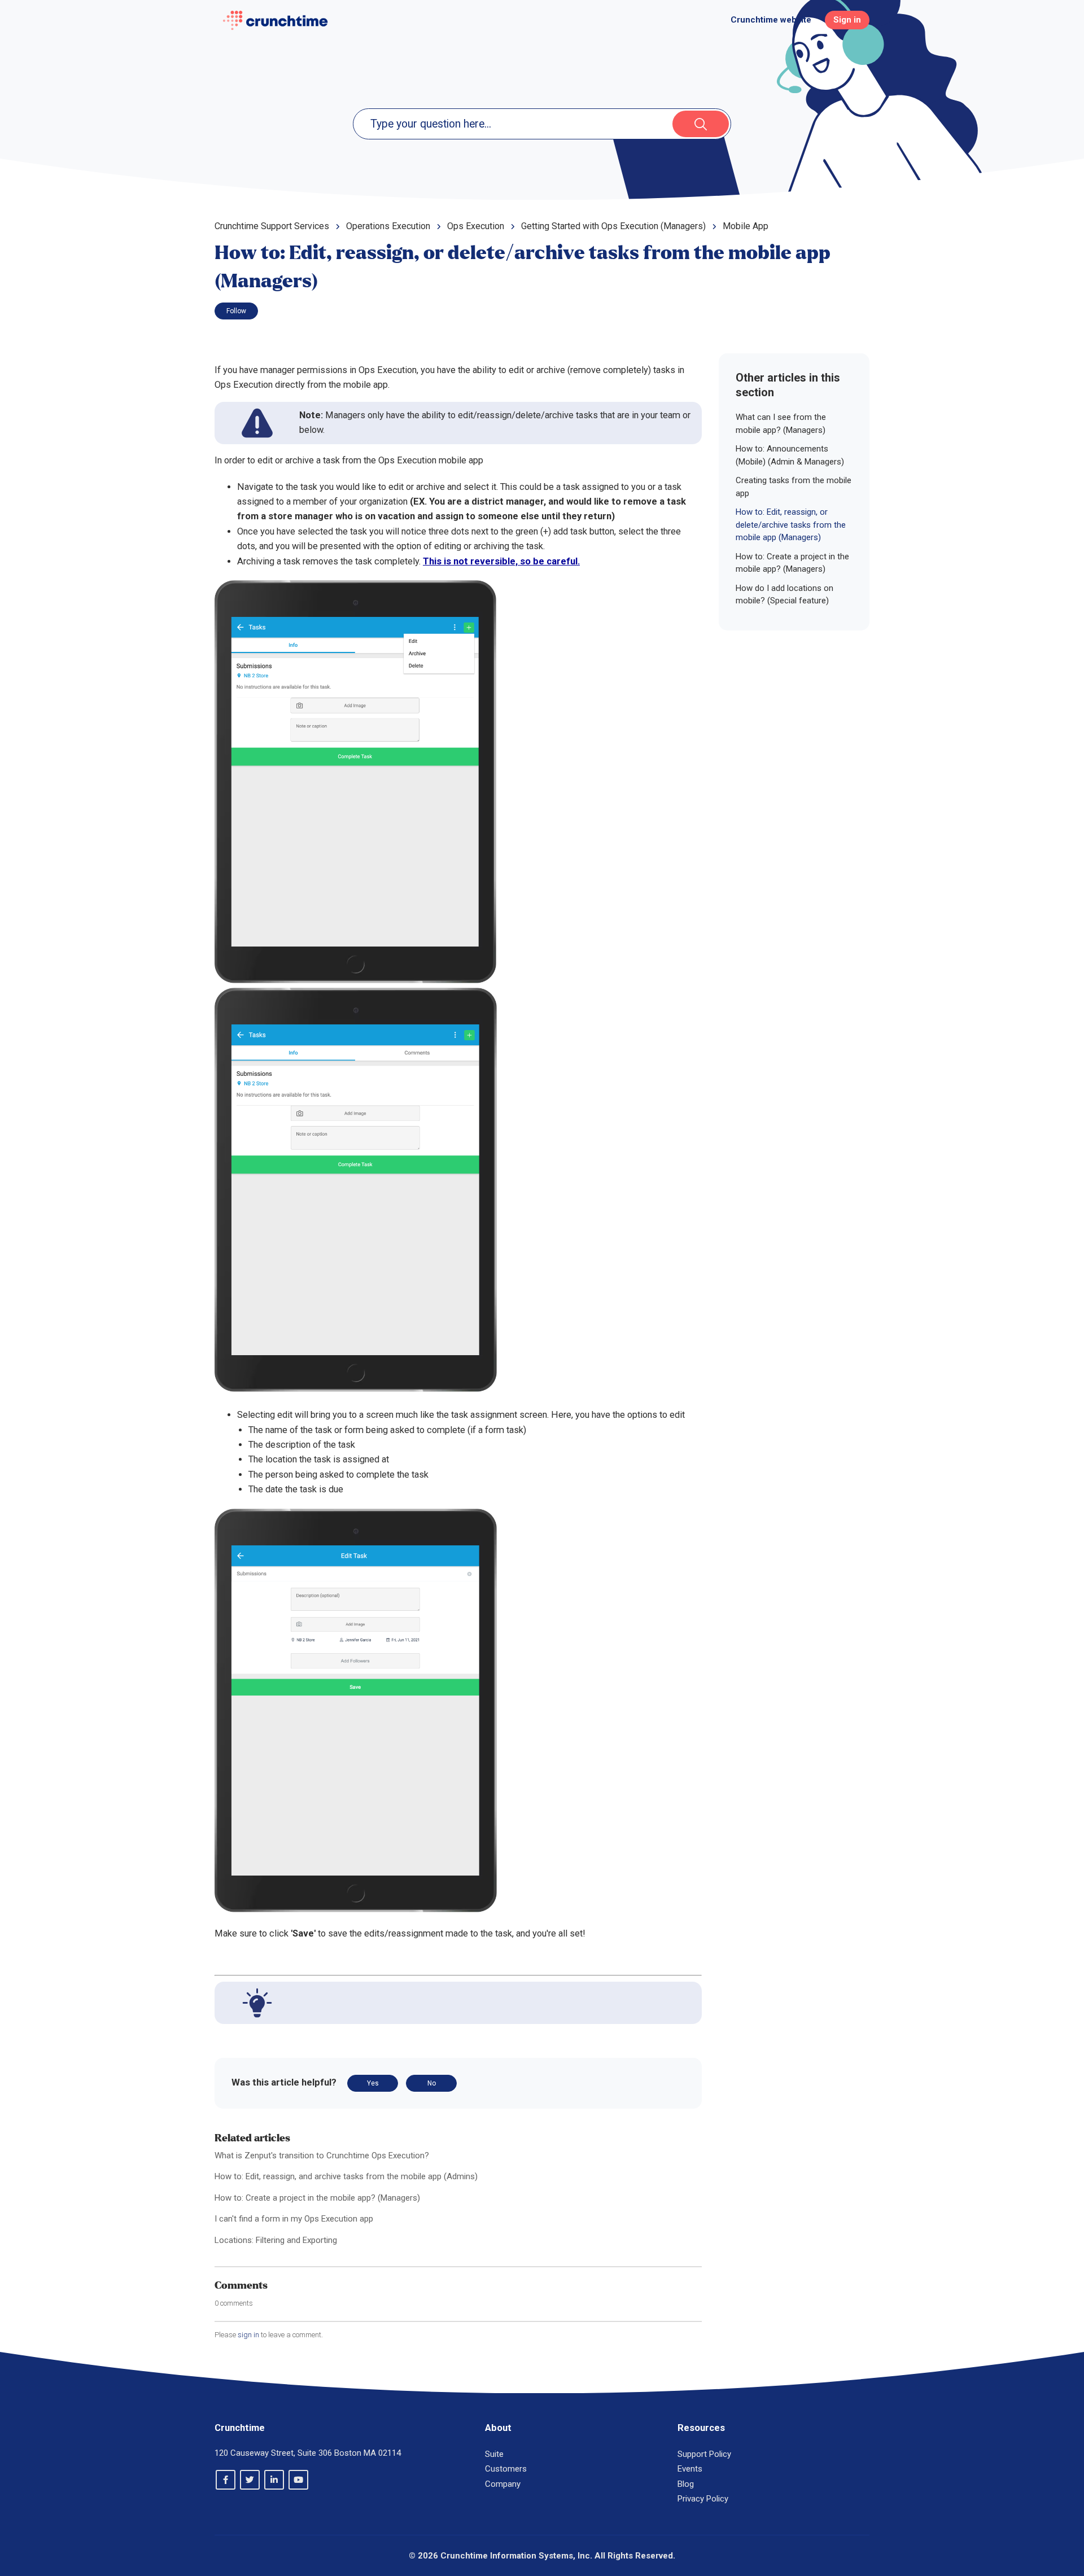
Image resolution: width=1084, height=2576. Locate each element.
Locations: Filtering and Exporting (276, 2240)
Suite (494, 2454)
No (432, 2083)
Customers (506, 2469)
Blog (686, 2484)
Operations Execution (388, 226)
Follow (236, 311)
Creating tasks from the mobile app (794, 487)
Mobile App (746, 226)
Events (690, 2469)
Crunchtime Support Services (272, 226)
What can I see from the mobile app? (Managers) (781, 424)
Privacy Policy (703, 2499)
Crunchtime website (771, 20)
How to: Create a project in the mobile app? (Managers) (317, 2198)
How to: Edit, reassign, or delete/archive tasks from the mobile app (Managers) (791, 525)
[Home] (275, 20)
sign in (248, 2335)
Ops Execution (476, 226)
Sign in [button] (847, 20)
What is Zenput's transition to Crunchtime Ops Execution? (322, 2156)
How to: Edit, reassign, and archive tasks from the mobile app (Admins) (346, 2176)
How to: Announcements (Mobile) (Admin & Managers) (790, 455)
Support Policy (704, 2454)
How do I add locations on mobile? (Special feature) (784, 595)
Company (503, 2484)
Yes (373, 2083)
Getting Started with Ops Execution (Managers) (613, 226)
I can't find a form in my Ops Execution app (294, 2219)
